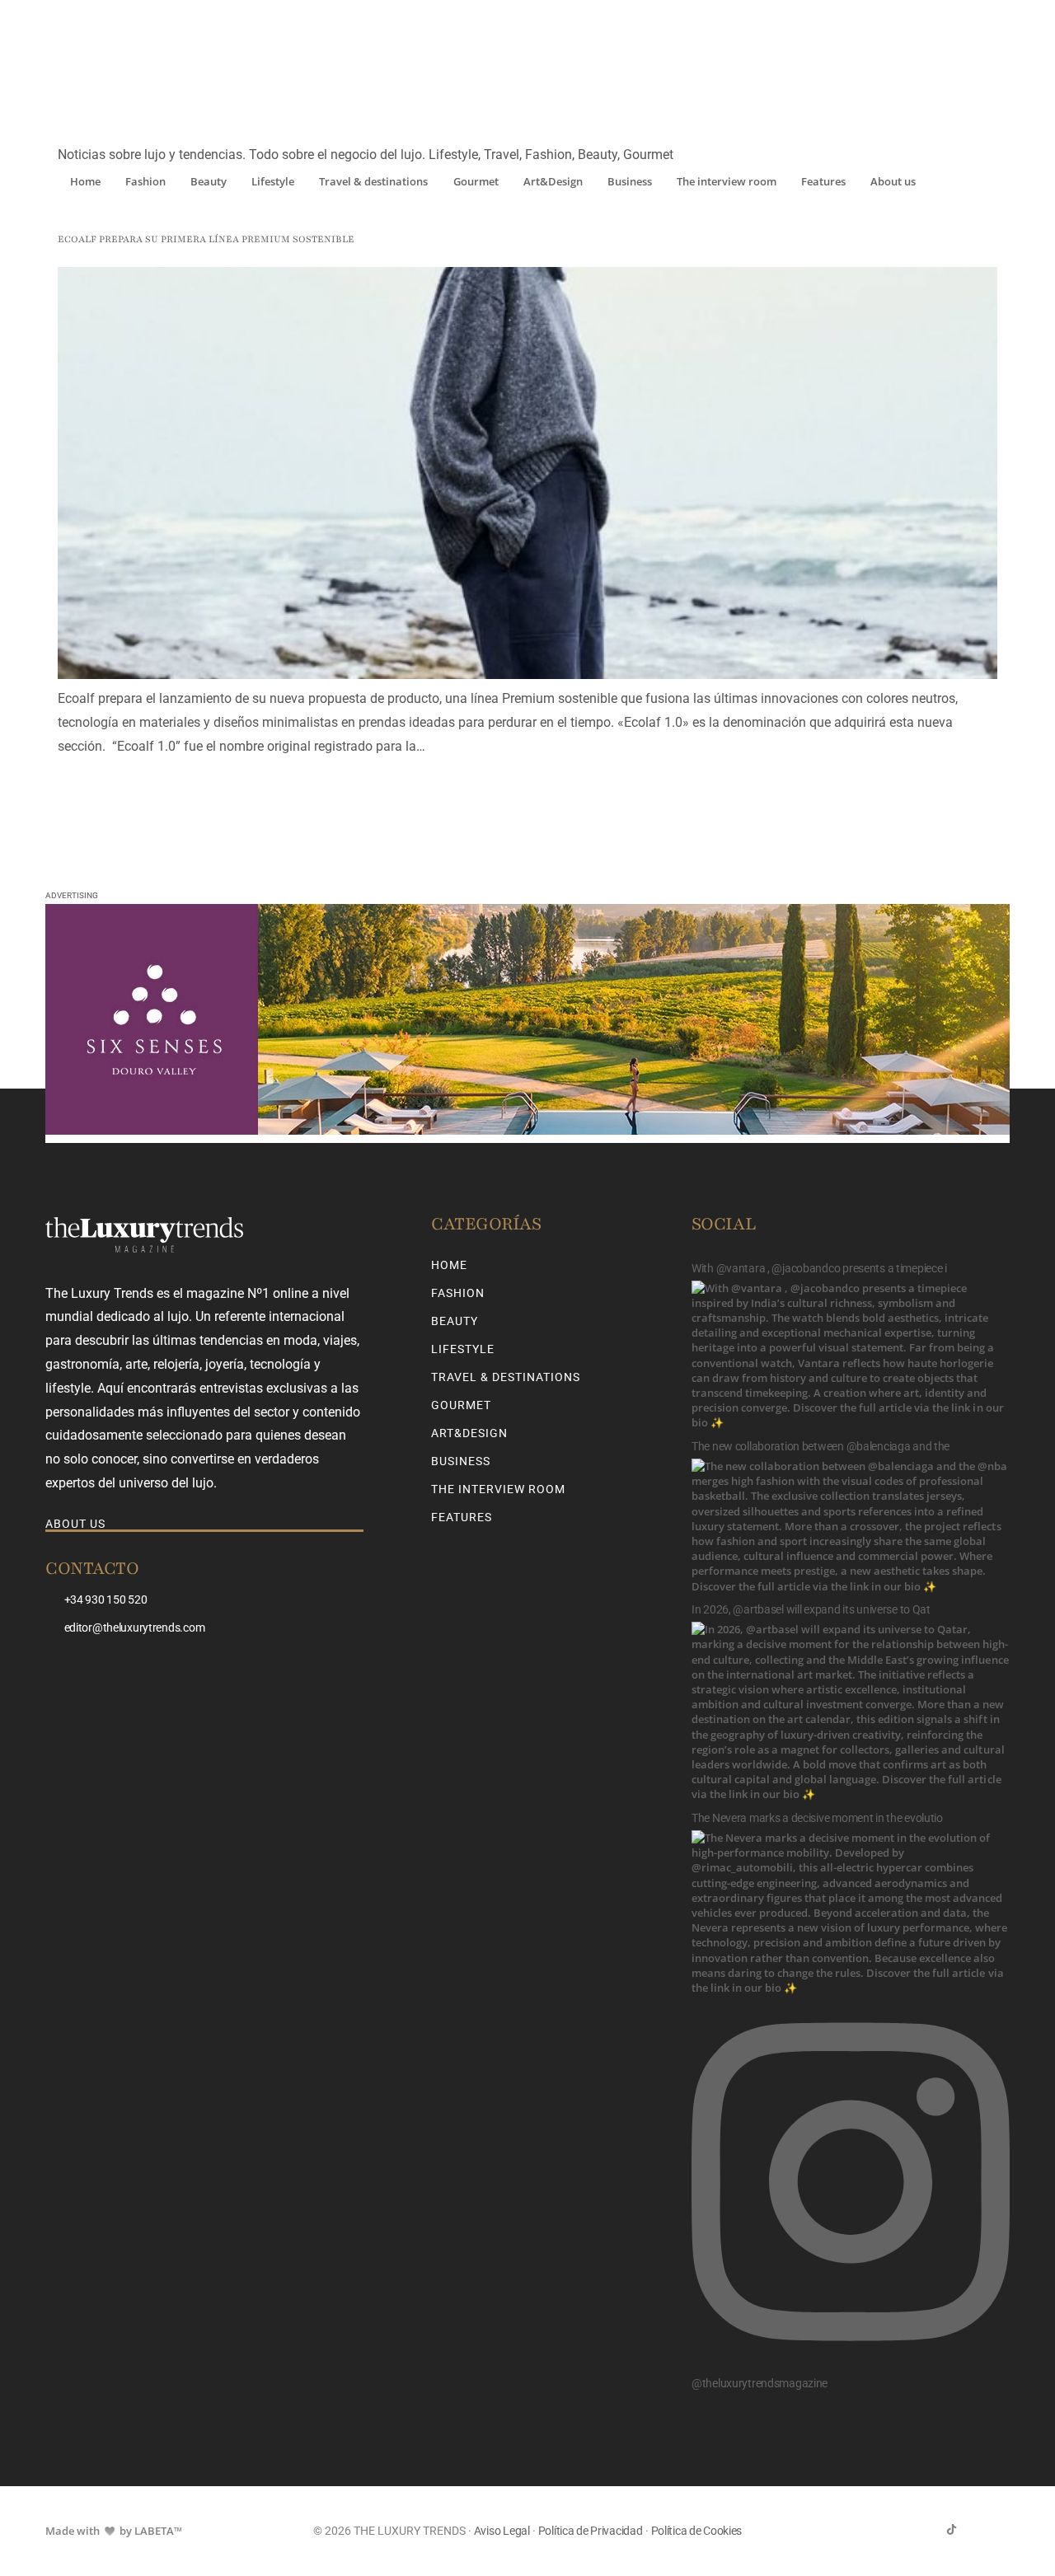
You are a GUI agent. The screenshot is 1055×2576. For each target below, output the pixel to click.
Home (85, 181)
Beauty (209, 181)
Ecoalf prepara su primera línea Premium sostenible (206, 239)
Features (823, 181)
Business (630, 181)
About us (893, 181)
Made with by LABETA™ (114, 2531)
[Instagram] (978, 2529)
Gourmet (476, 181)
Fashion (145, 181)
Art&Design (553, 181)
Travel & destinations (373, 181)
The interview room (727, 181)
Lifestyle (273, 181)
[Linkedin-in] (1004, 2529)
